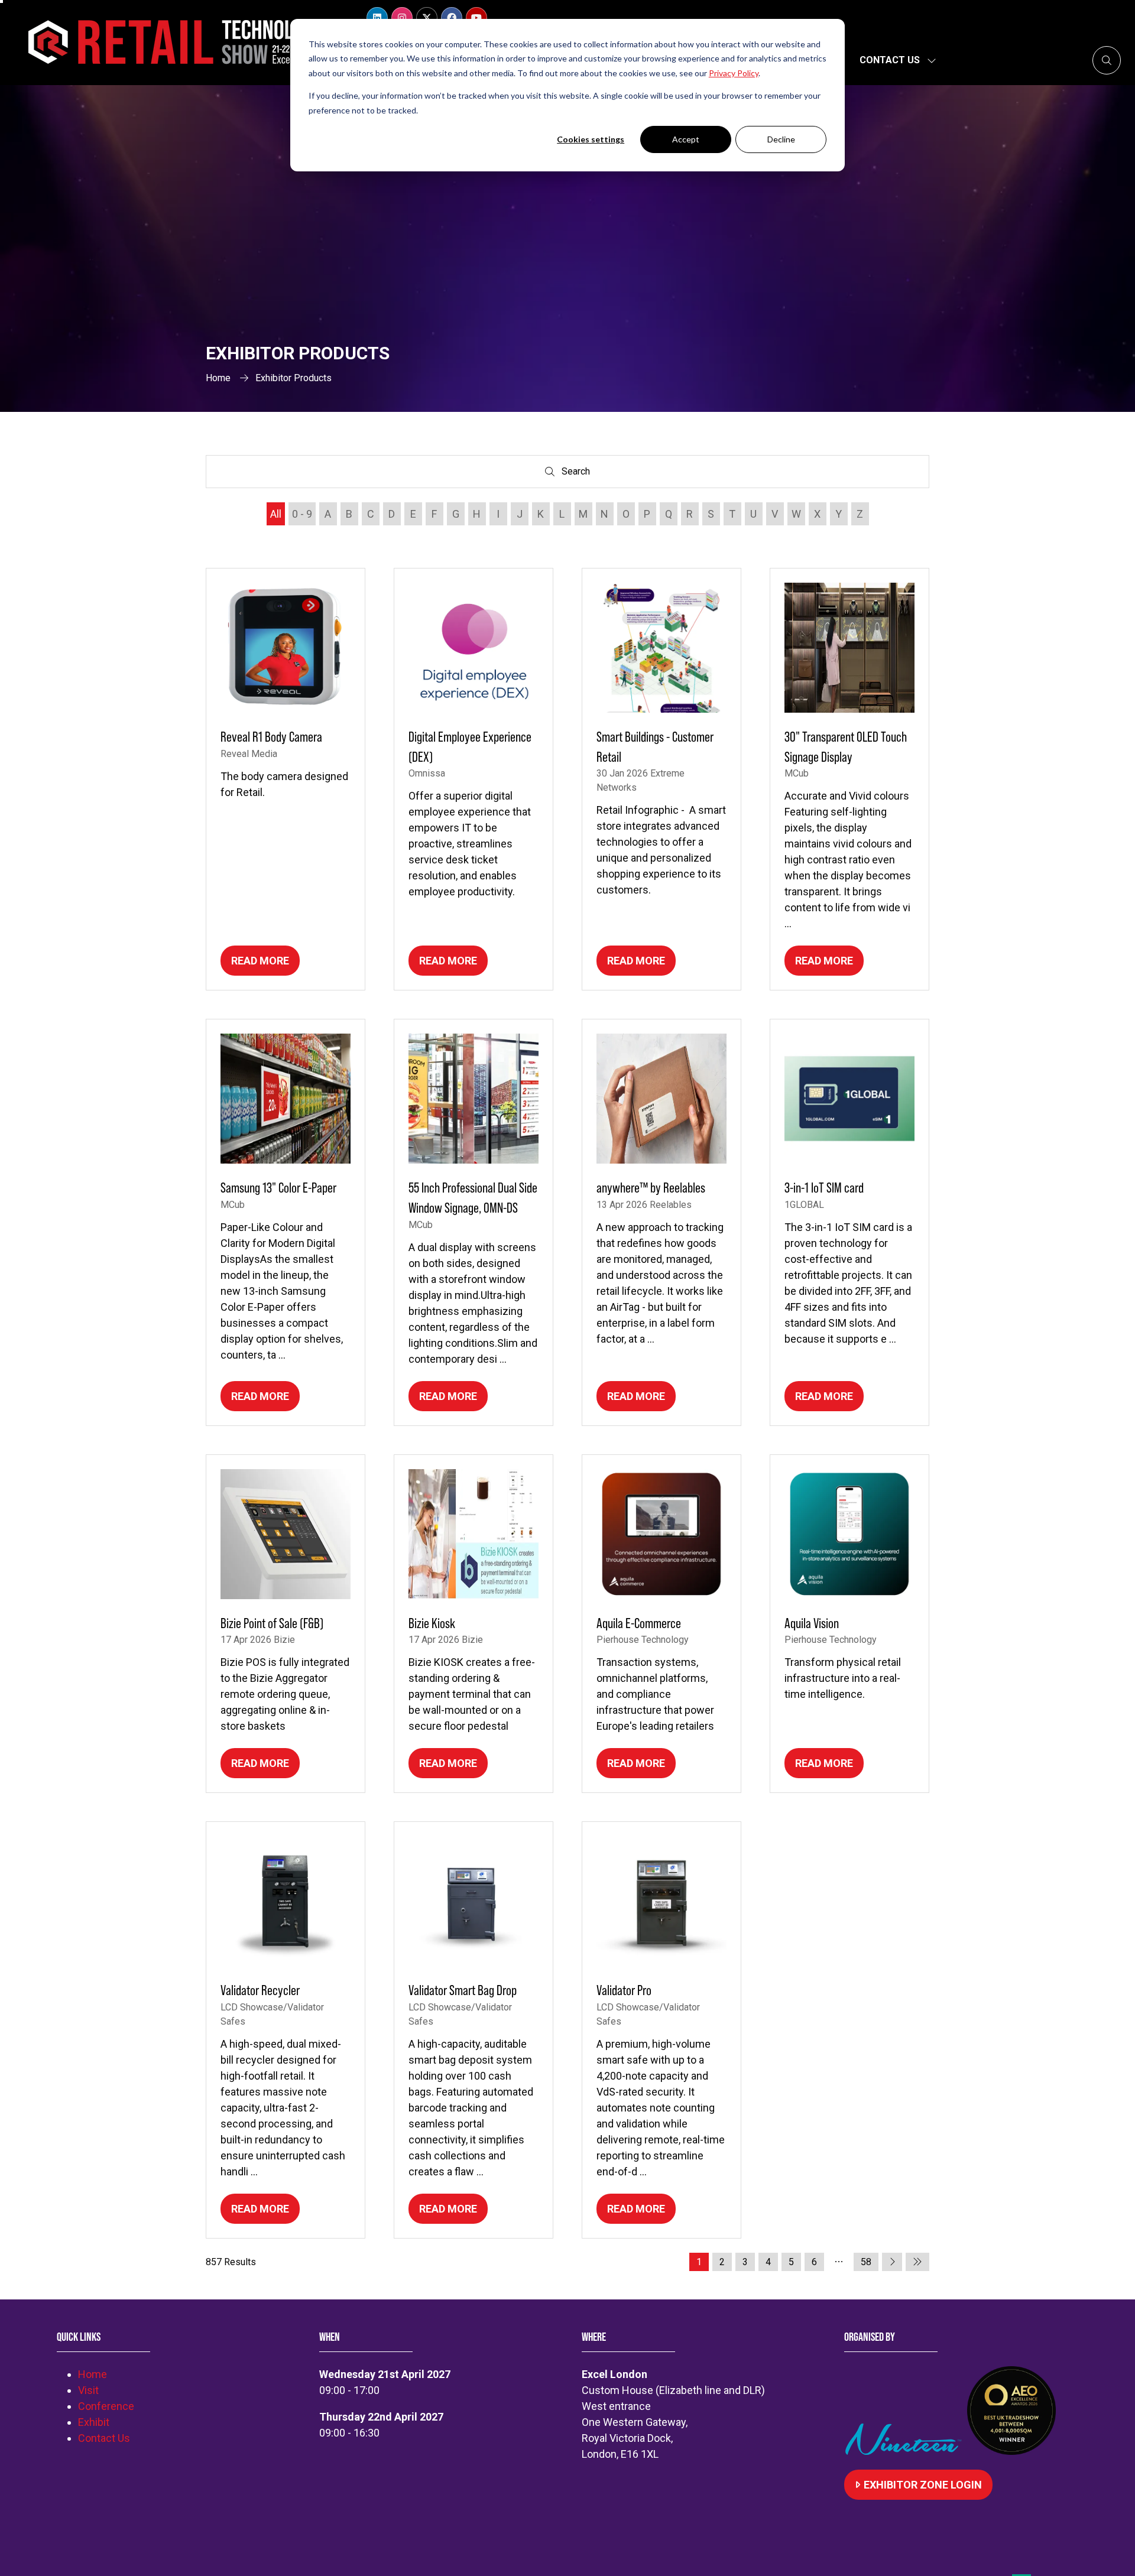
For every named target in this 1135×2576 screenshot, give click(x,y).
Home (218, 378)
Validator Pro (624, 1990)
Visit (88, 2390)
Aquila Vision (812, 1623)
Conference (106, 2406)
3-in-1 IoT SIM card (824, 1188)
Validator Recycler (260, 1990)
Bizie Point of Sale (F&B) (272, 1623)
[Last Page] (917, 2262)
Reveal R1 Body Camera (271, 737)
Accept (686, 139)
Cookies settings (591, 139)
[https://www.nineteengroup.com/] (906, 2451)
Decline (781, 139)
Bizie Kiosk (432, 1623)
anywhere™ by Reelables (651, 1188)
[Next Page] (892, 2262)
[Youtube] (476, 18)
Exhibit (94, 2422)
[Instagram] (402, 18)
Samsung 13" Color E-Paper (278, 1188)
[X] (427, 18)
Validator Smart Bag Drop (463, 1990)
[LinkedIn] (377, 18)
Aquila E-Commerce (639, 1623)
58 (866, 2262)
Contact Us (890, 60)
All (276, 514)
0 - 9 (302, 514)
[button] (1107, 60)
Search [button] (579, 474)
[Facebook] (452, 18)
